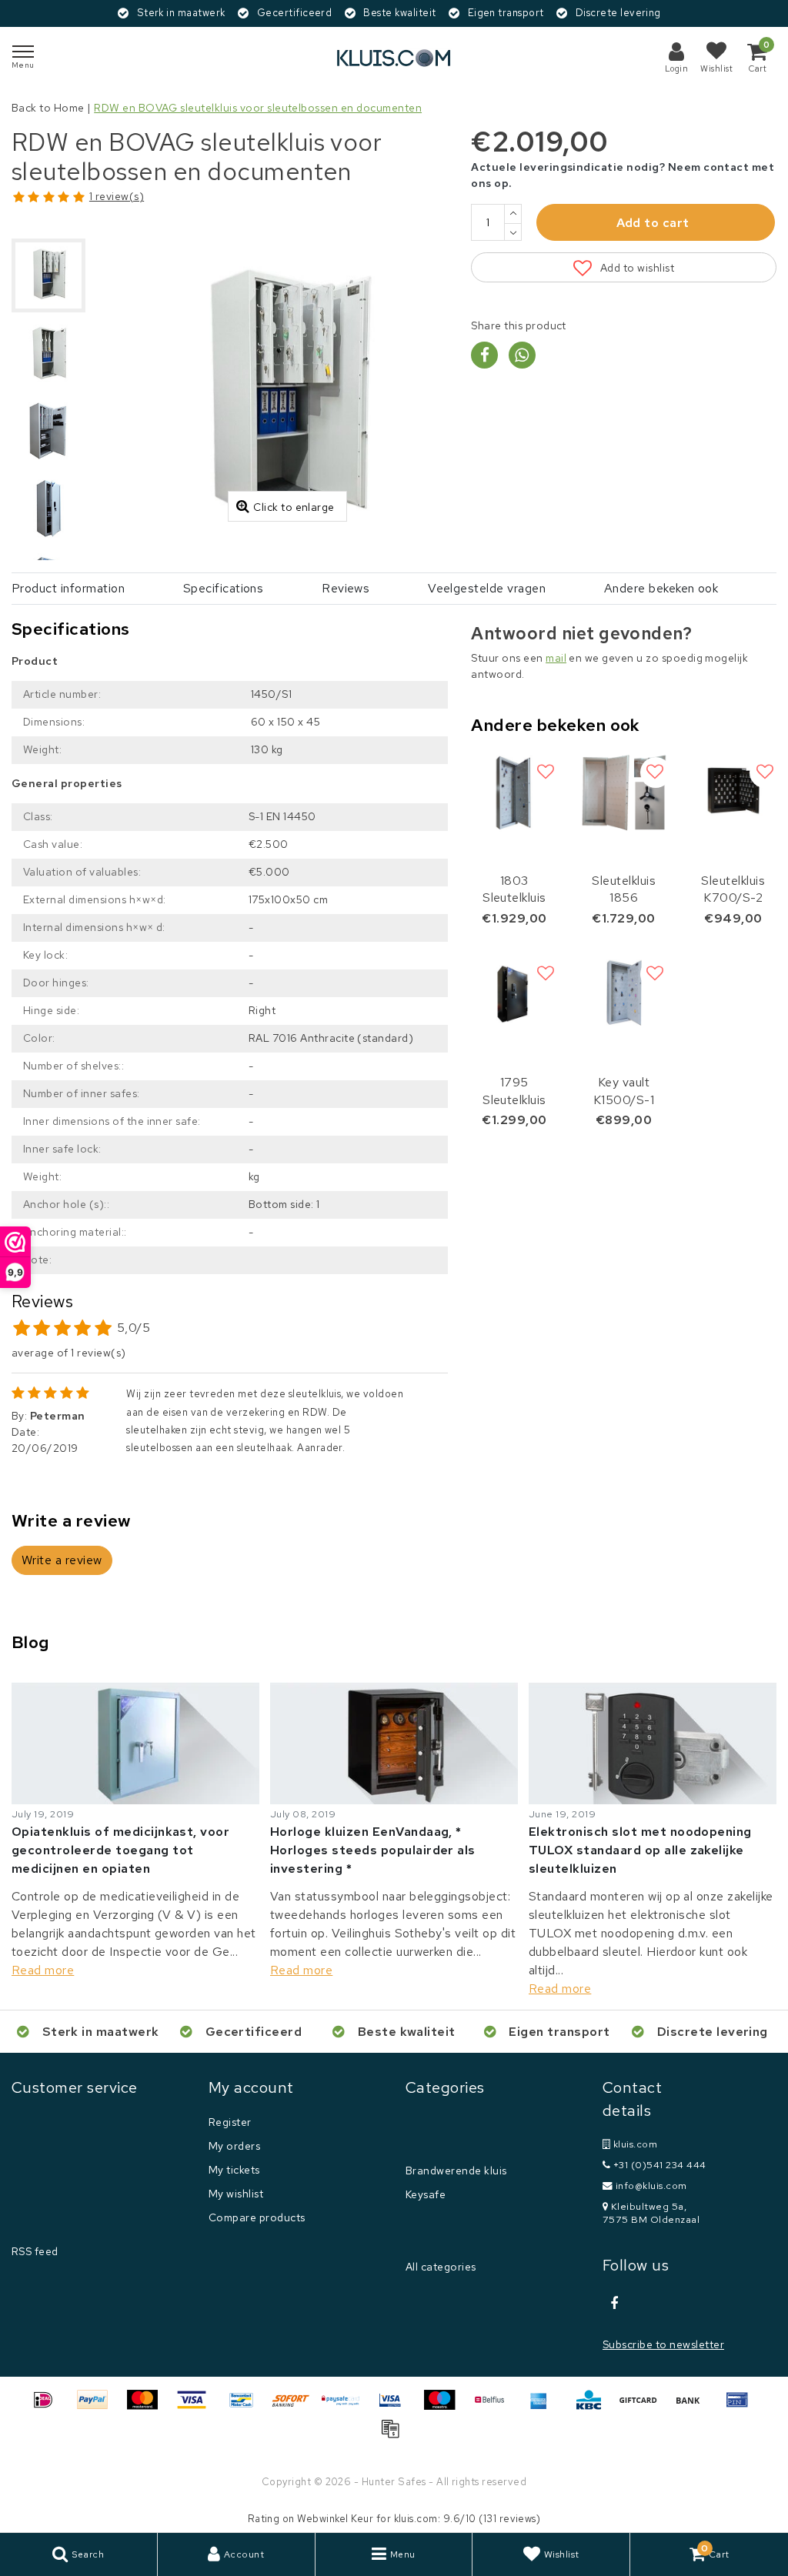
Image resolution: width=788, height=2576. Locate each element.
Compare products (257, 2217)
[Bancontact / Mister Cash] (247, 2407)
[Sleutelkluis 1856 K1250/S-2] (624, 792)
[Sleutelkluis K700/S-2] (733, 792)
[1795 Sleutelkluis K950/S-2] (514, 994)
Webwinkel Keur (335, 2519)
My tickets (234, 2170)
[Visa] (197, 2407)
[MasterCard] (148, 2407)
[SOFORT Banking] (296, 2407)
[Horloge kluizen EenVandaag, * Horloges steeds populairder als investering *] (394, 1743)
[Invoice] (394, 2436)
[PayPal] (98, 2407)
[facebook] (614, 2304)
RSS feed (35, 2251)
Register (230, 2122)
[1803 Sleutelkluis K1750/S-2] (514, 792)
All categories (441, 2267)
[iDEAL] (48, 2407)
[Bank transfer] (693, 2407)
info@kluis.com (651, 2186)
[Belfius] (495, 2407)
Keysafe (426, 2194)
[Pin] (741, 2407)
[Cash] (643, 2407)
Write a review (62, 1560)
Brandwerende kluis (456, 2171)
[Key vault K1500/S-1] (624, 994)
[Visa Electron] (396, 2407)
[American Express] (544, 2407)
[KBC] (594, 2407)
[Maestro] (445, 2407)
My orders (234, 2146)
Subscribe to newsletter (663, 2344)
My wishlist (236, 2194)
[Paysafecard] (346, 2407)
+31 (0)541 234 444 (658, 2165)
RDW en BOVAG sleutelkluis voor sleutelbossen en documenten (258, 108)
